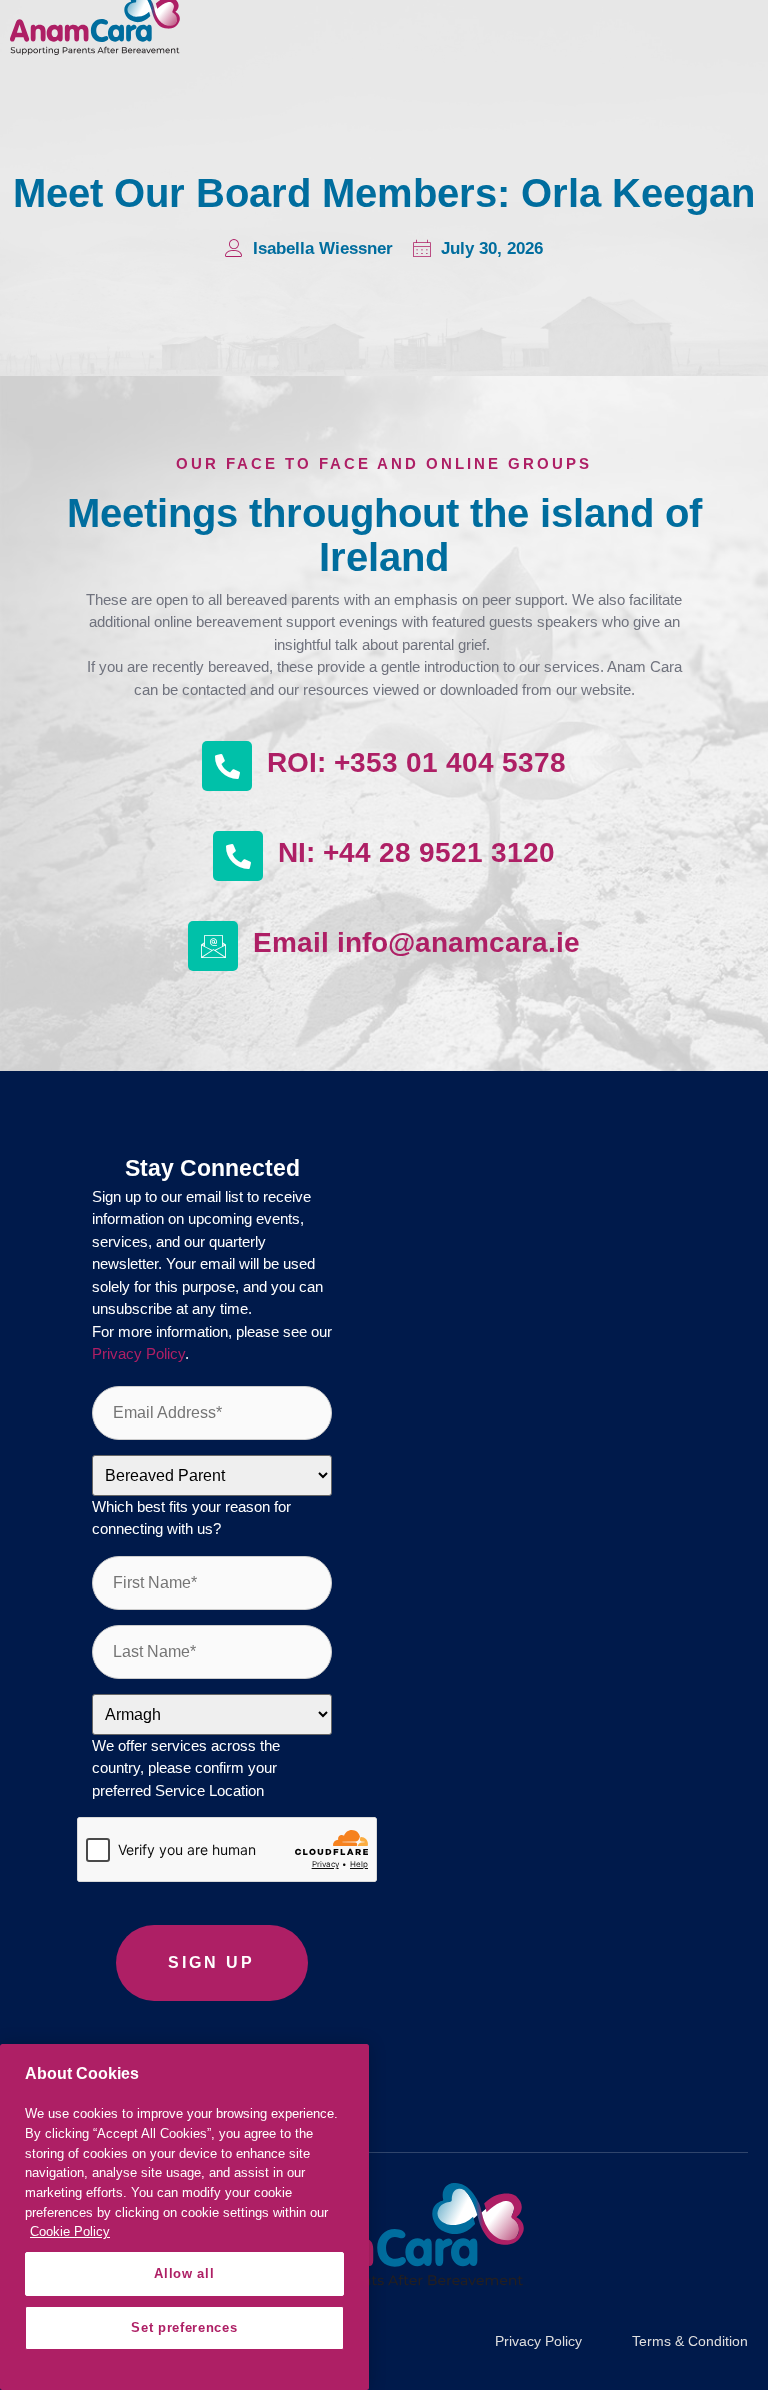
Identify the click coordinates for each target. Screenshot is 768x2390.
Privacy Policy (138, 1353)
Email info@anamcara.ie (416, 942)
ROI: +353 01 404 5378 (416, 762)
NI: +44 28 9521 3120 (416, 852)
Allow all (184, 2273)
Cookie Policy (70, 2231)
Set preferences (184, 2327)
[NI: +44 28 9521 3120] (238, 856)
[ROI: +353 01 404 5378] (227, 766)
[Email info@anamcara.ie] (213, 946)
